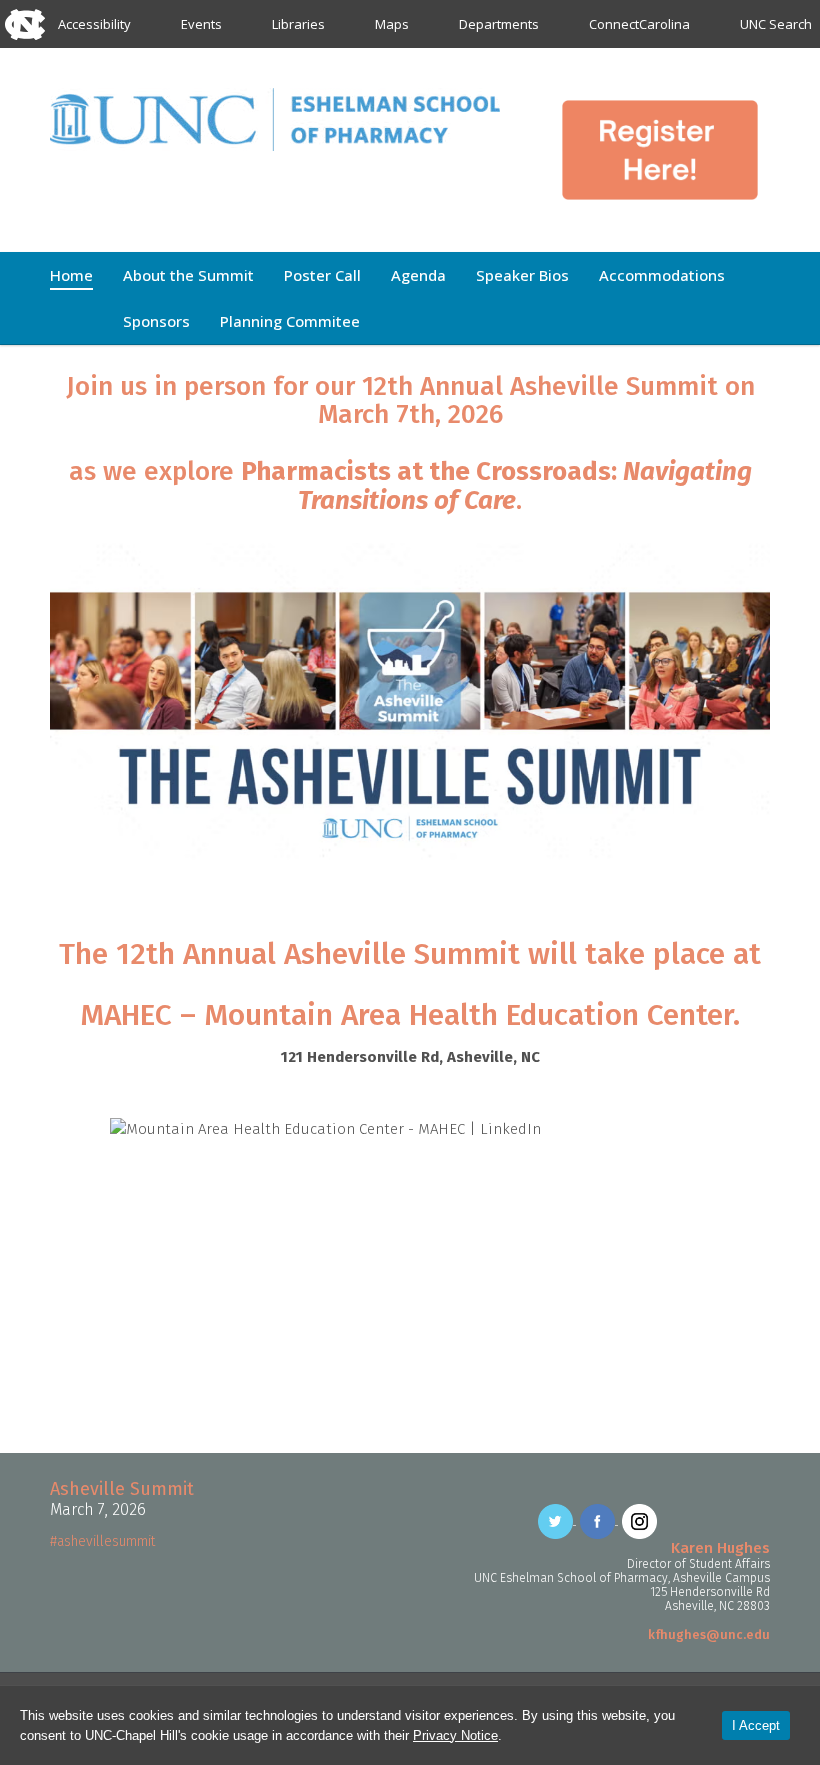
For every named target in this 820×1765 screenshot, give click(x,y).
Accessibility (94, 24)
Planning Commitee (290, 321)
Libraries (298, 24)
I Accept (756, 1725)
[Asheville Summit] (275, 117)
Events (201, 24)
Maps (392, 24)
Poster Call (322, 275)
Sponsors (156, 321)
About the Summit (188, 275)
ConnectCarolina (639, 24)
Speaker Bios (522, 275)
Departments (499, 24)
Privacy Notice (455, 1735)
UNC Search (776, 24)
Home (71, 275)
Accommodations (662, 275)
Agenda (418, 275)
